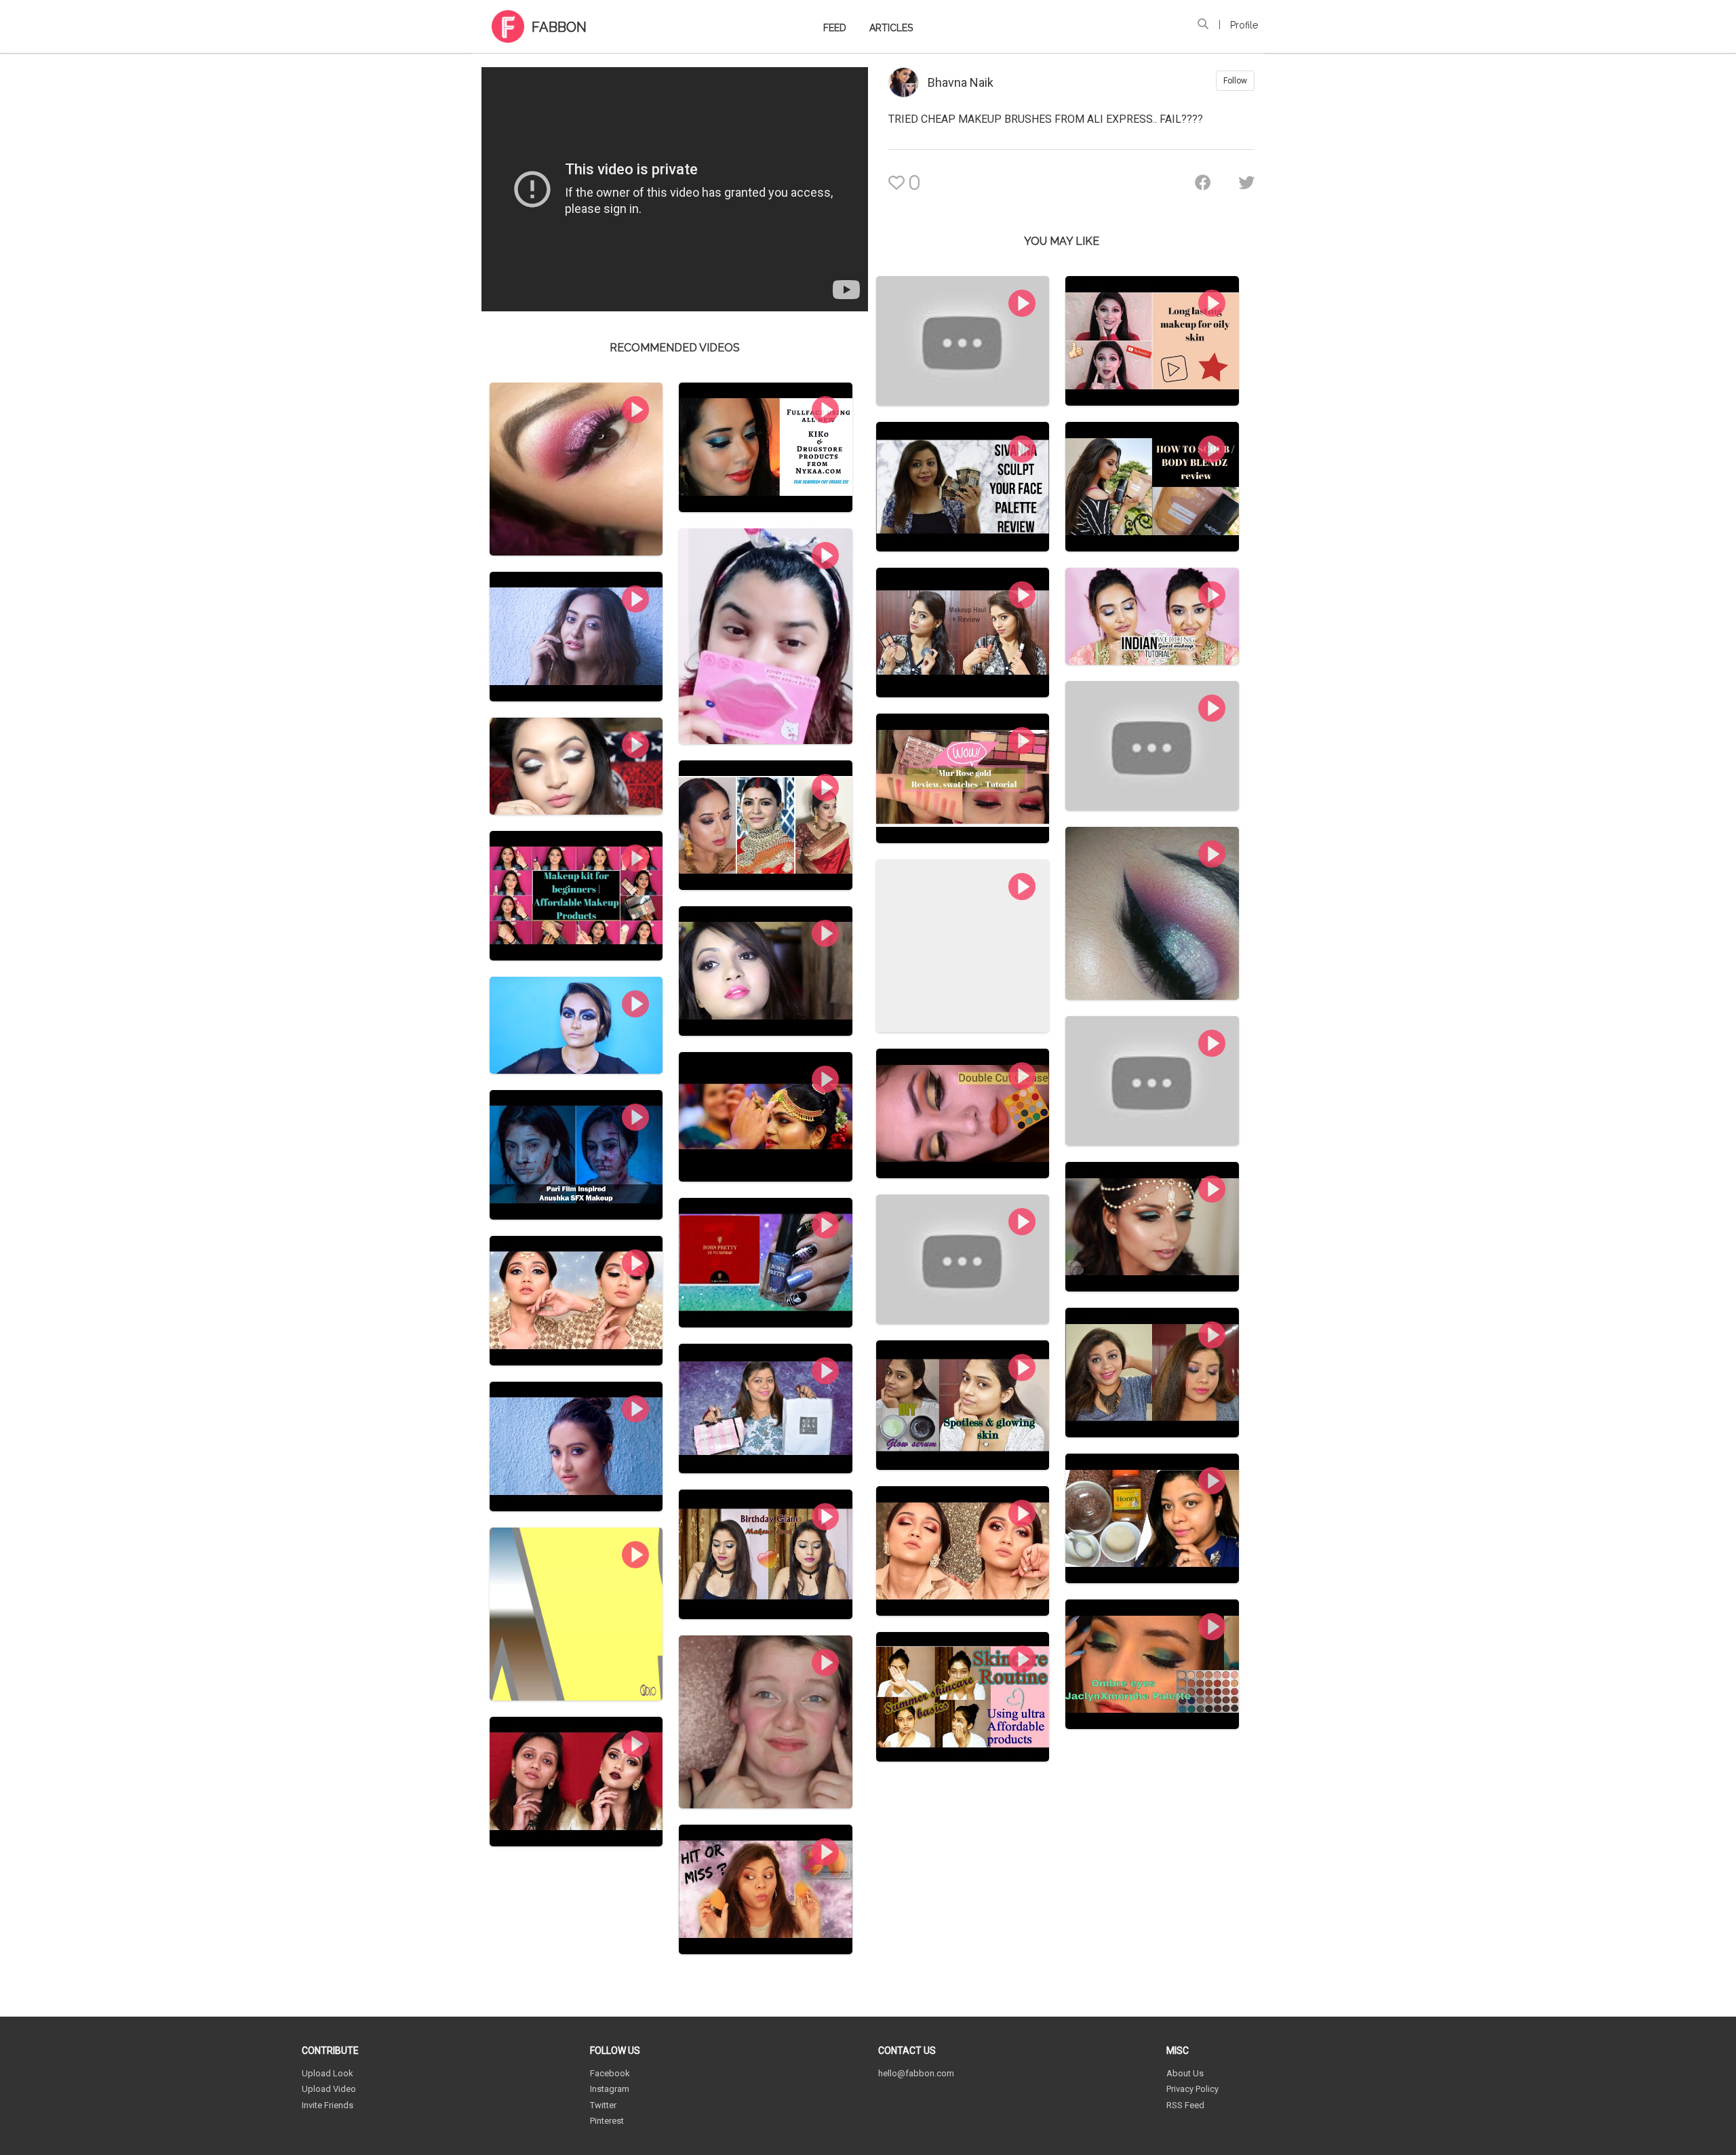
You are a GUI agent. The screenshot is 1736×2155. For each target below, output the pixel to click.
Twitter (603, 2105)
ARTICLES (891, 28)
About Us (1185, 2073)
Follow (1235, 81)
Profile (1244, 25)
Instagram (610, 2089)
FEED (835, 28)
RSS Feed (1185, 2105)
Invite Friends (328, 2105)
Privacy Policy (1192, 2089)
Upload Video (329, 2089)
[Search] (1203, 24)
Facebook (610, 2073)
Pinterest (607, 2121)
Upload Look (328, 2073)
